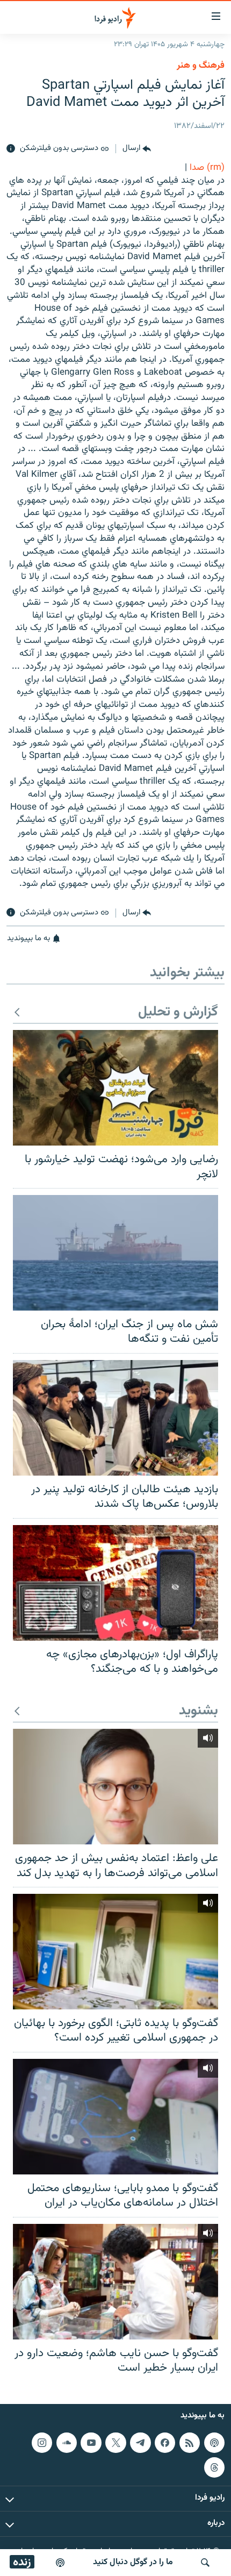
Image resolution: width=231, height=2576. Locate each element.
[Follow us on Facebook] (165, 2443)
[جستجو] (205, 2563)
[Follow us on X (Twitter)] (115, 2443)
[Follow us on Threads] (214, 2467)
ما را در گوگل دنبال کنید (133, 2562)
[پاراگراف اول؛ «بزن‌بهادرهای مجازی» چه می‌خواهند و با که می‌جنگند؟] (115, 1583)
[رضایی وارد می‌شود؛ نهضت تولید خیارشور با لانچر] (115, 1088)
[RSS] (190, 2443)
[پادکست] (60, 2563)
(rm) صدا (207, 168)
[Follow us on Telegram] (140, 2443)
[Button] (137, 149)
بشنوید (198, 1711)
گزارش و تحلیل (178, 1012)
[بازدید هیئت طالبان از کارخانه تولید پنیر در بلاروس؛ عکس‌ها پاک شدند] (115, 1418)
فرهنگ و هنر (201, 66)
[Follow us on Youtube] (91, 2443)
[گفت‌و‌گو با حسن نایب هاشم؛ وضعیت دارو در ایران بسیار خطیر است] (115, 2282)
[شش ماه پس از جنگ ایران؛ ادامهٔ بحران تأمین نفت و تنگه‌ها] (115, 1253)
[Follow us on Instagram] (42, 2443)
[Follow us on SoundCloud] (67, 2443)
